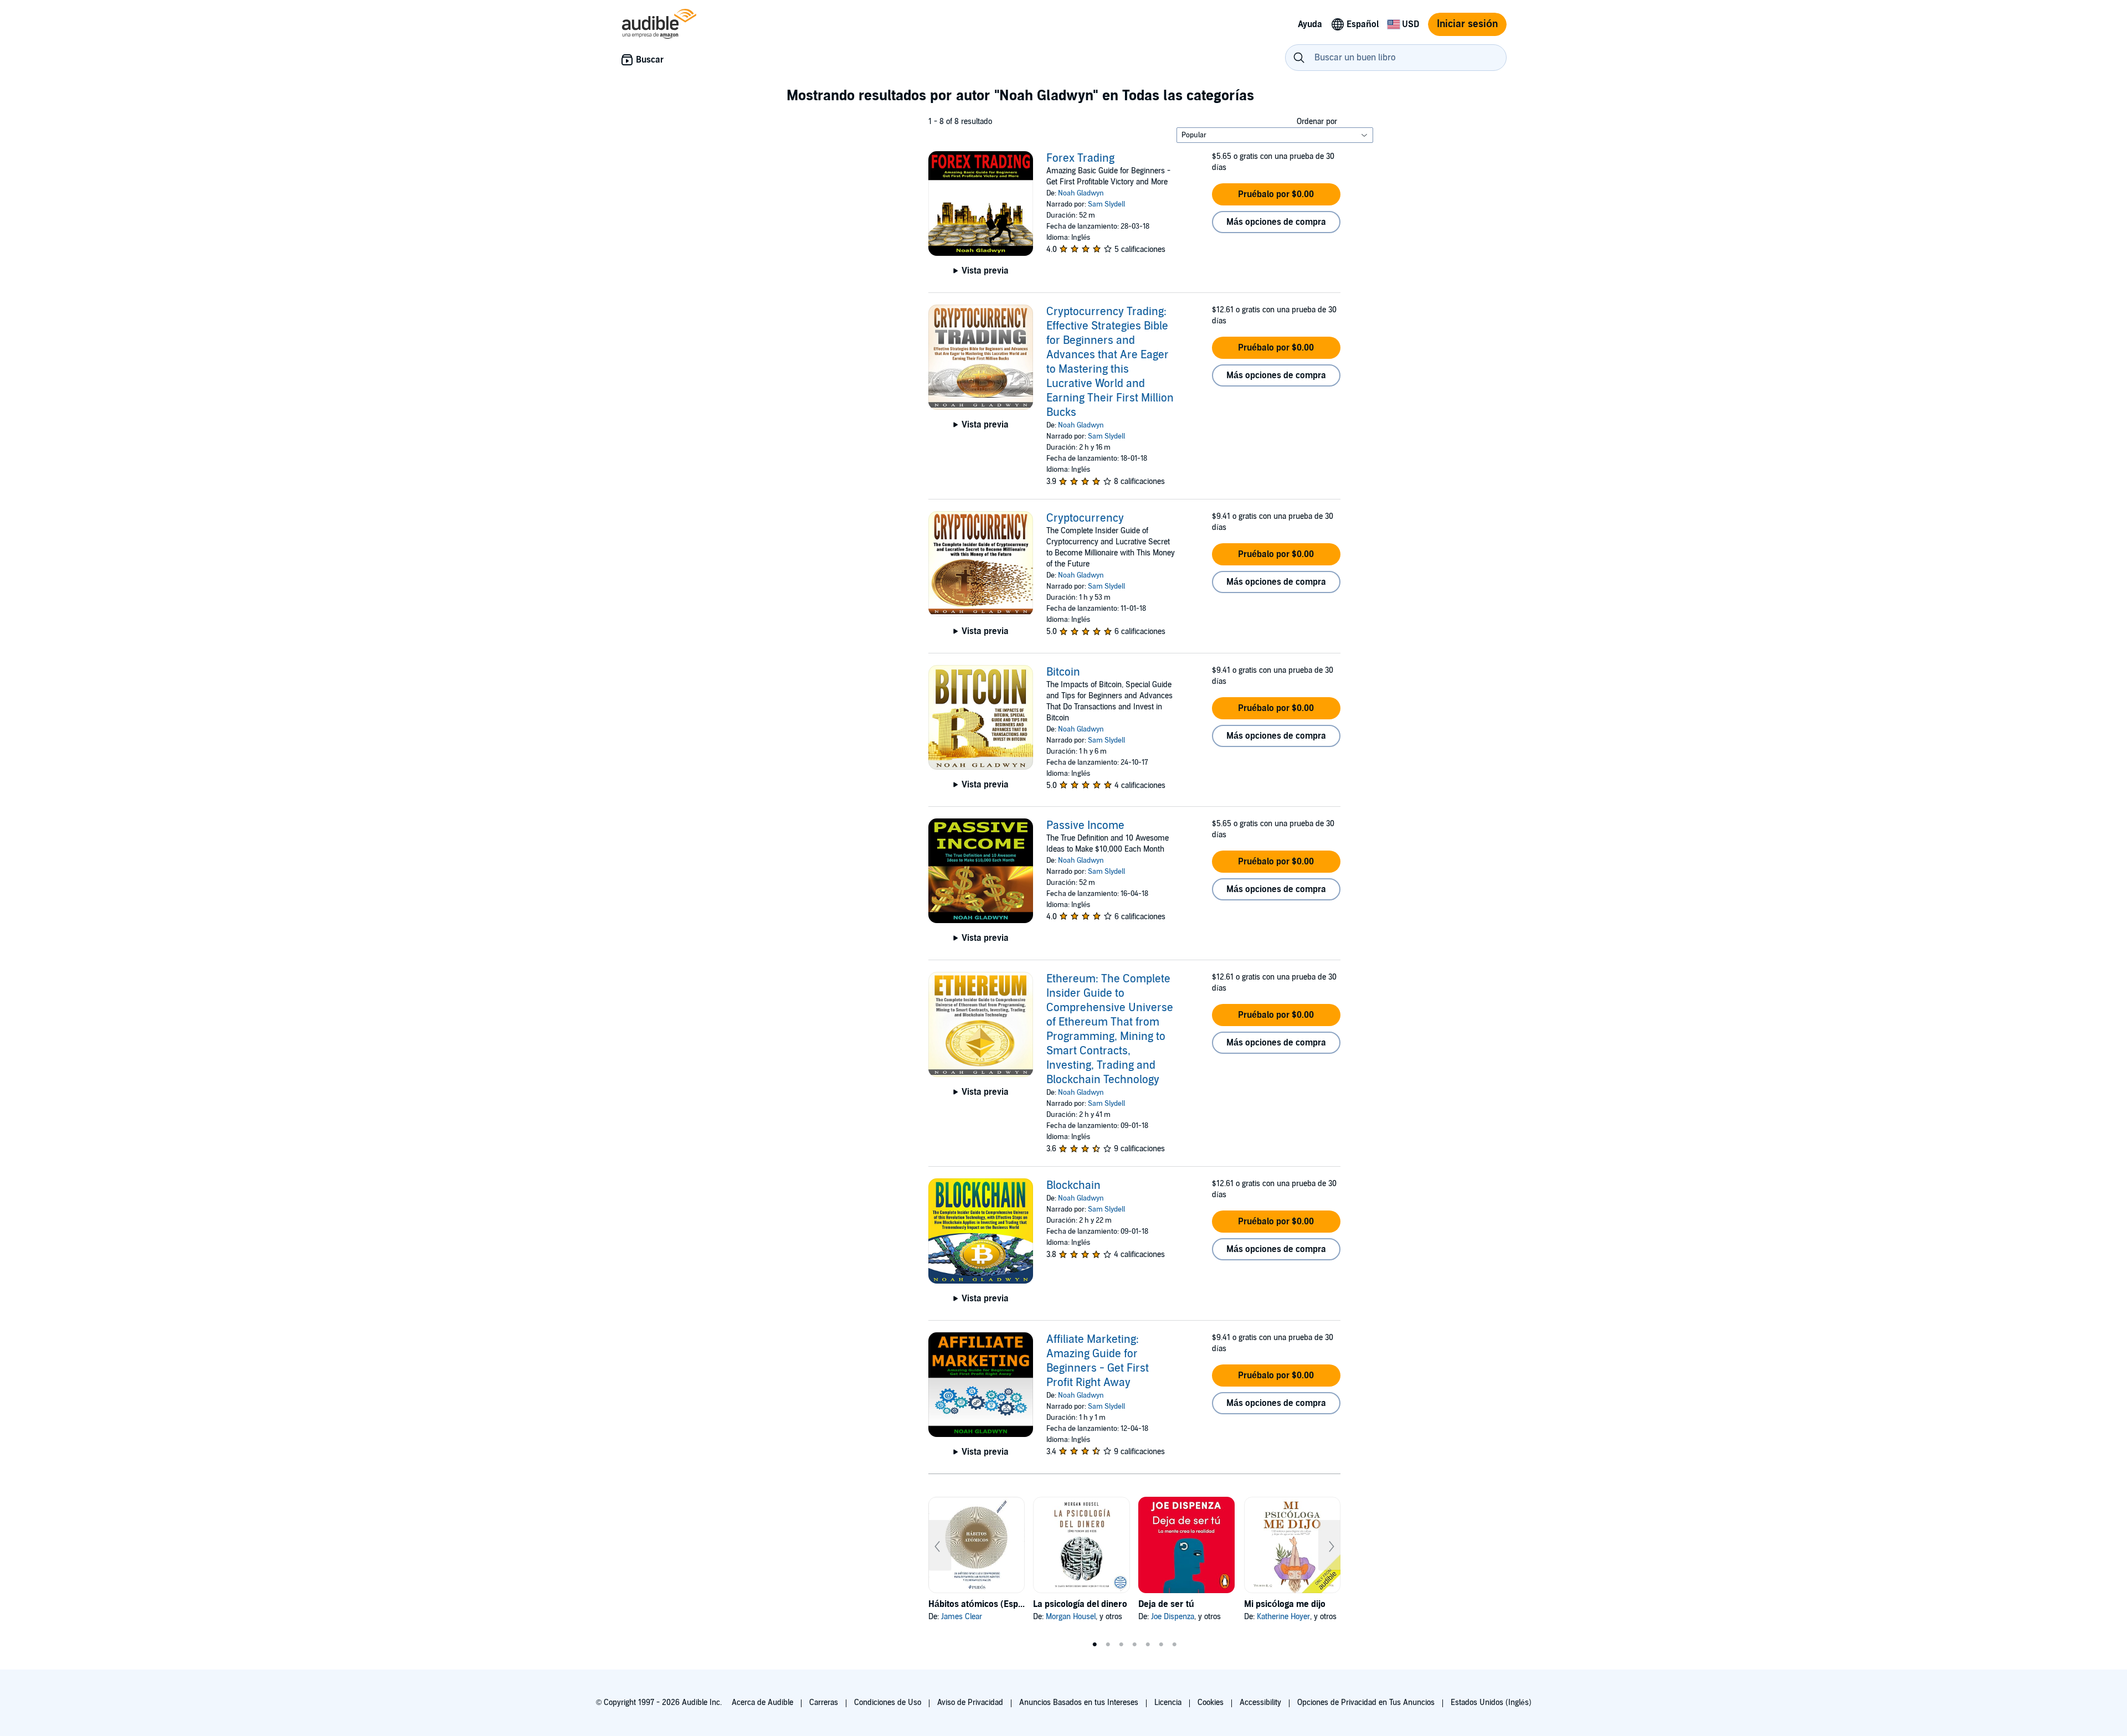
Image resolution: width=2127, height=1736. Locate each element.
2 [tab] (1108, 1645)
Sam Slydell (1106, 204)
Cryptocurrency (1085, 518)
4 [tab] (1134, 1645)
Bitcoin (1063, 672)
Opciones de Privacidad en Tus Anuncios (1366, 1702)
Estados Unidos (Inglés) (1491, 1702)
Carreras (824, 1702)
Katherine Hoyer (1283, 1617)
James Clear (962, 1617)
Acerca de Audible (762, 1702)
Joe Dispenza (1173, 1617)
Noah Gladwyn (1081, 193)
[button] (1276, 194)
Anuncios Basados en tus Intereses (1079, 1702)
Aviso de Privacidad (970, 1702)
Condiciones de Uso (888, 1702)
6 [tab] (1161, 1645)
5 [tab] (1148, 1645)
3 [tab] (1121, 1645)
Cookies (1211, 1702)
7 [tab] (1174, 1645)
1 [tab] (1095, 1645)
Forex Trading (1080, 158)
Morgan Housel (1071, 1617)
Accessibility (1260, 1702)
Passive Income (1085, 826)
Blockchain (1073, 1186)
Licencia (1168, 1702)
